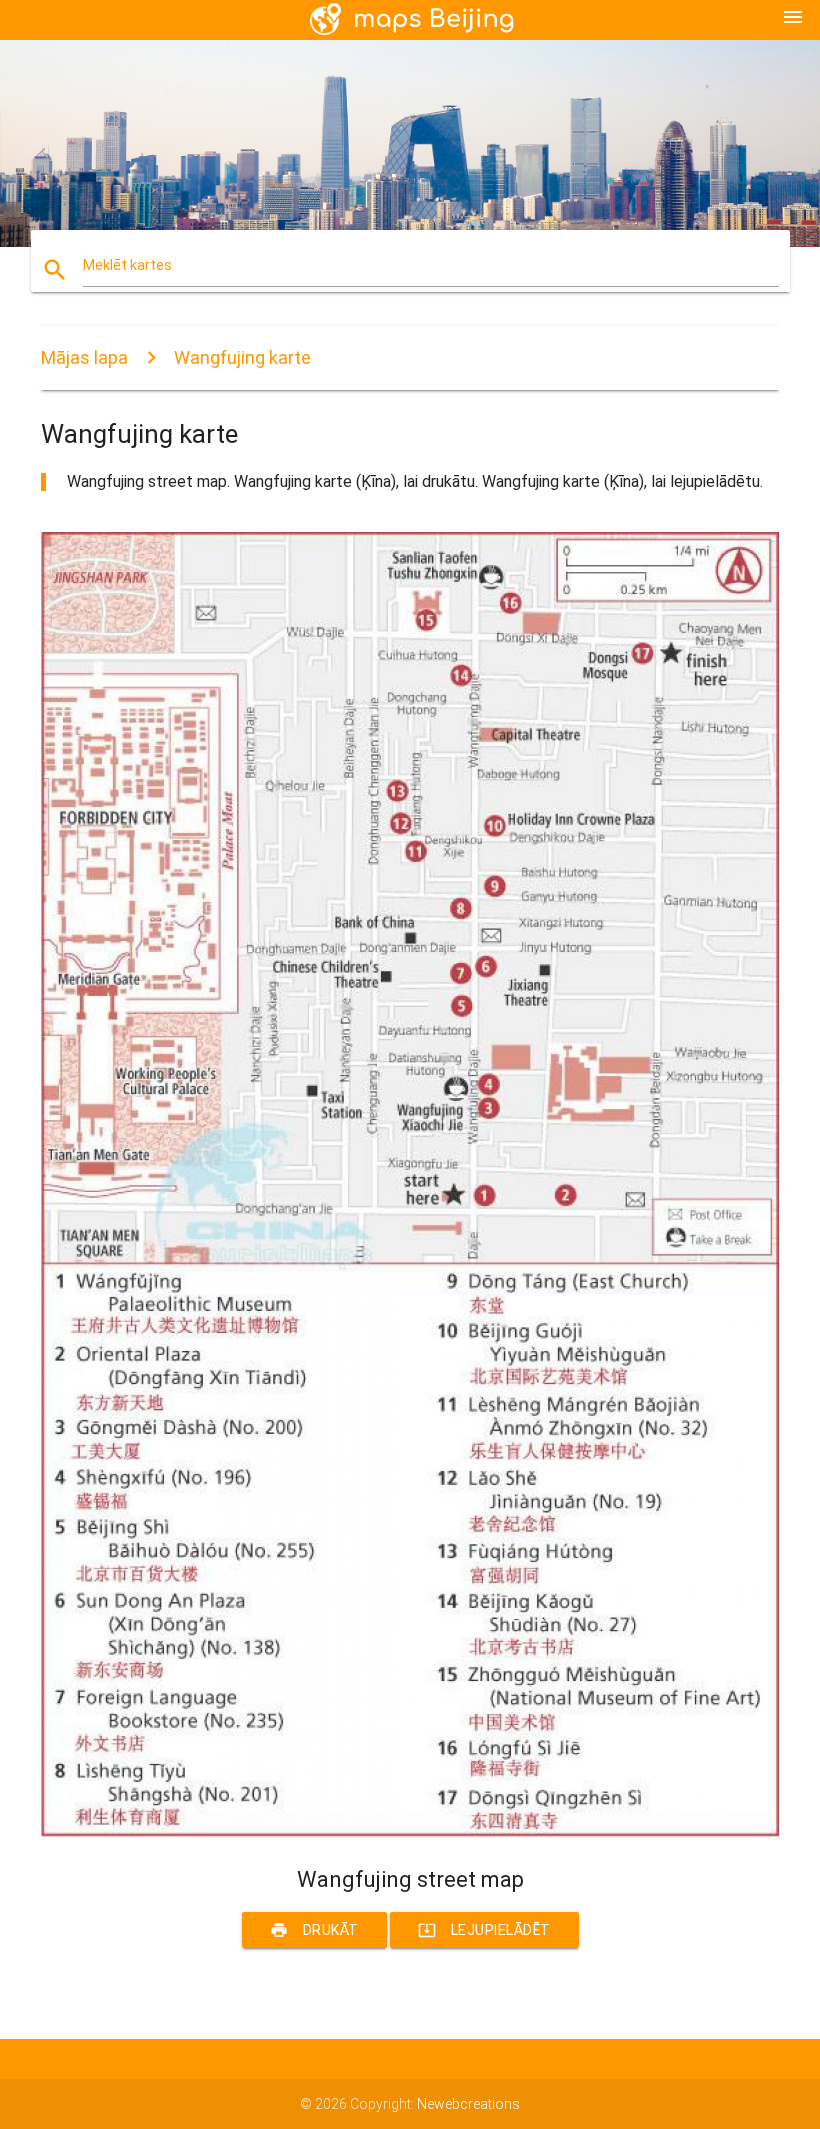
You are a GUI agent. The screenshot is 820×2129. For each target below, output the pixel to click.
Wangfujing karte (242, 357)
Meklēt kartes (127, 265)
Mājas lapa (84, 357)
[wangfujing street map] (410, 1832)
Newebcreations (468, 2104)
